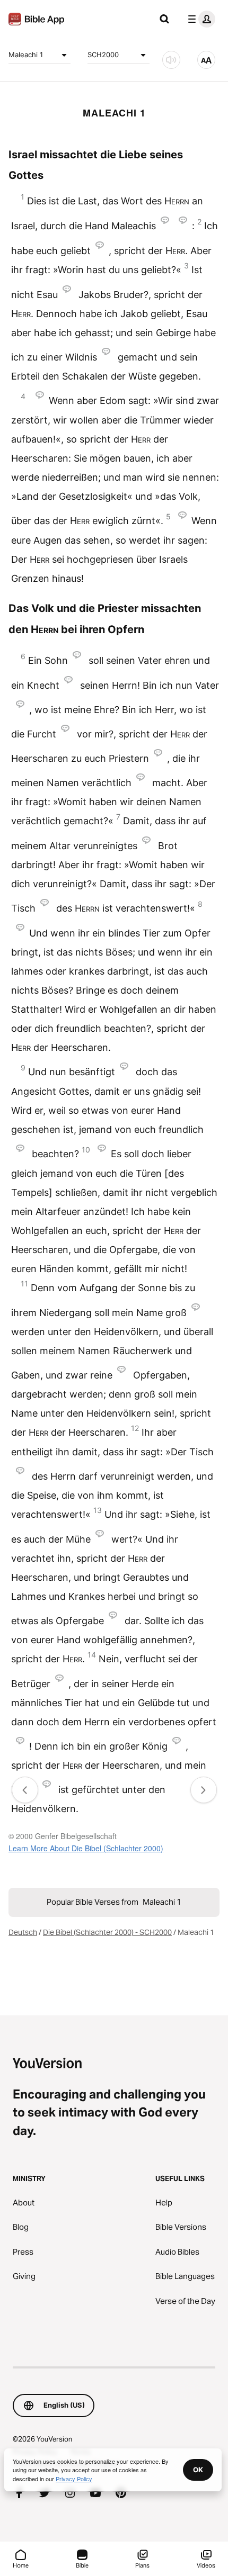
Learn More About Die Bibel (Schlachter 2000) (86, 1848)
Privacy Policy (74, 2479)
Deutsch (23, 1932)
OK (198, 2470)
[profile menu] (199, 19)
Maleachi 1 (26, 55)
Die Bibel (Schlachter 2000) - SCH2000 (107, 1932)
